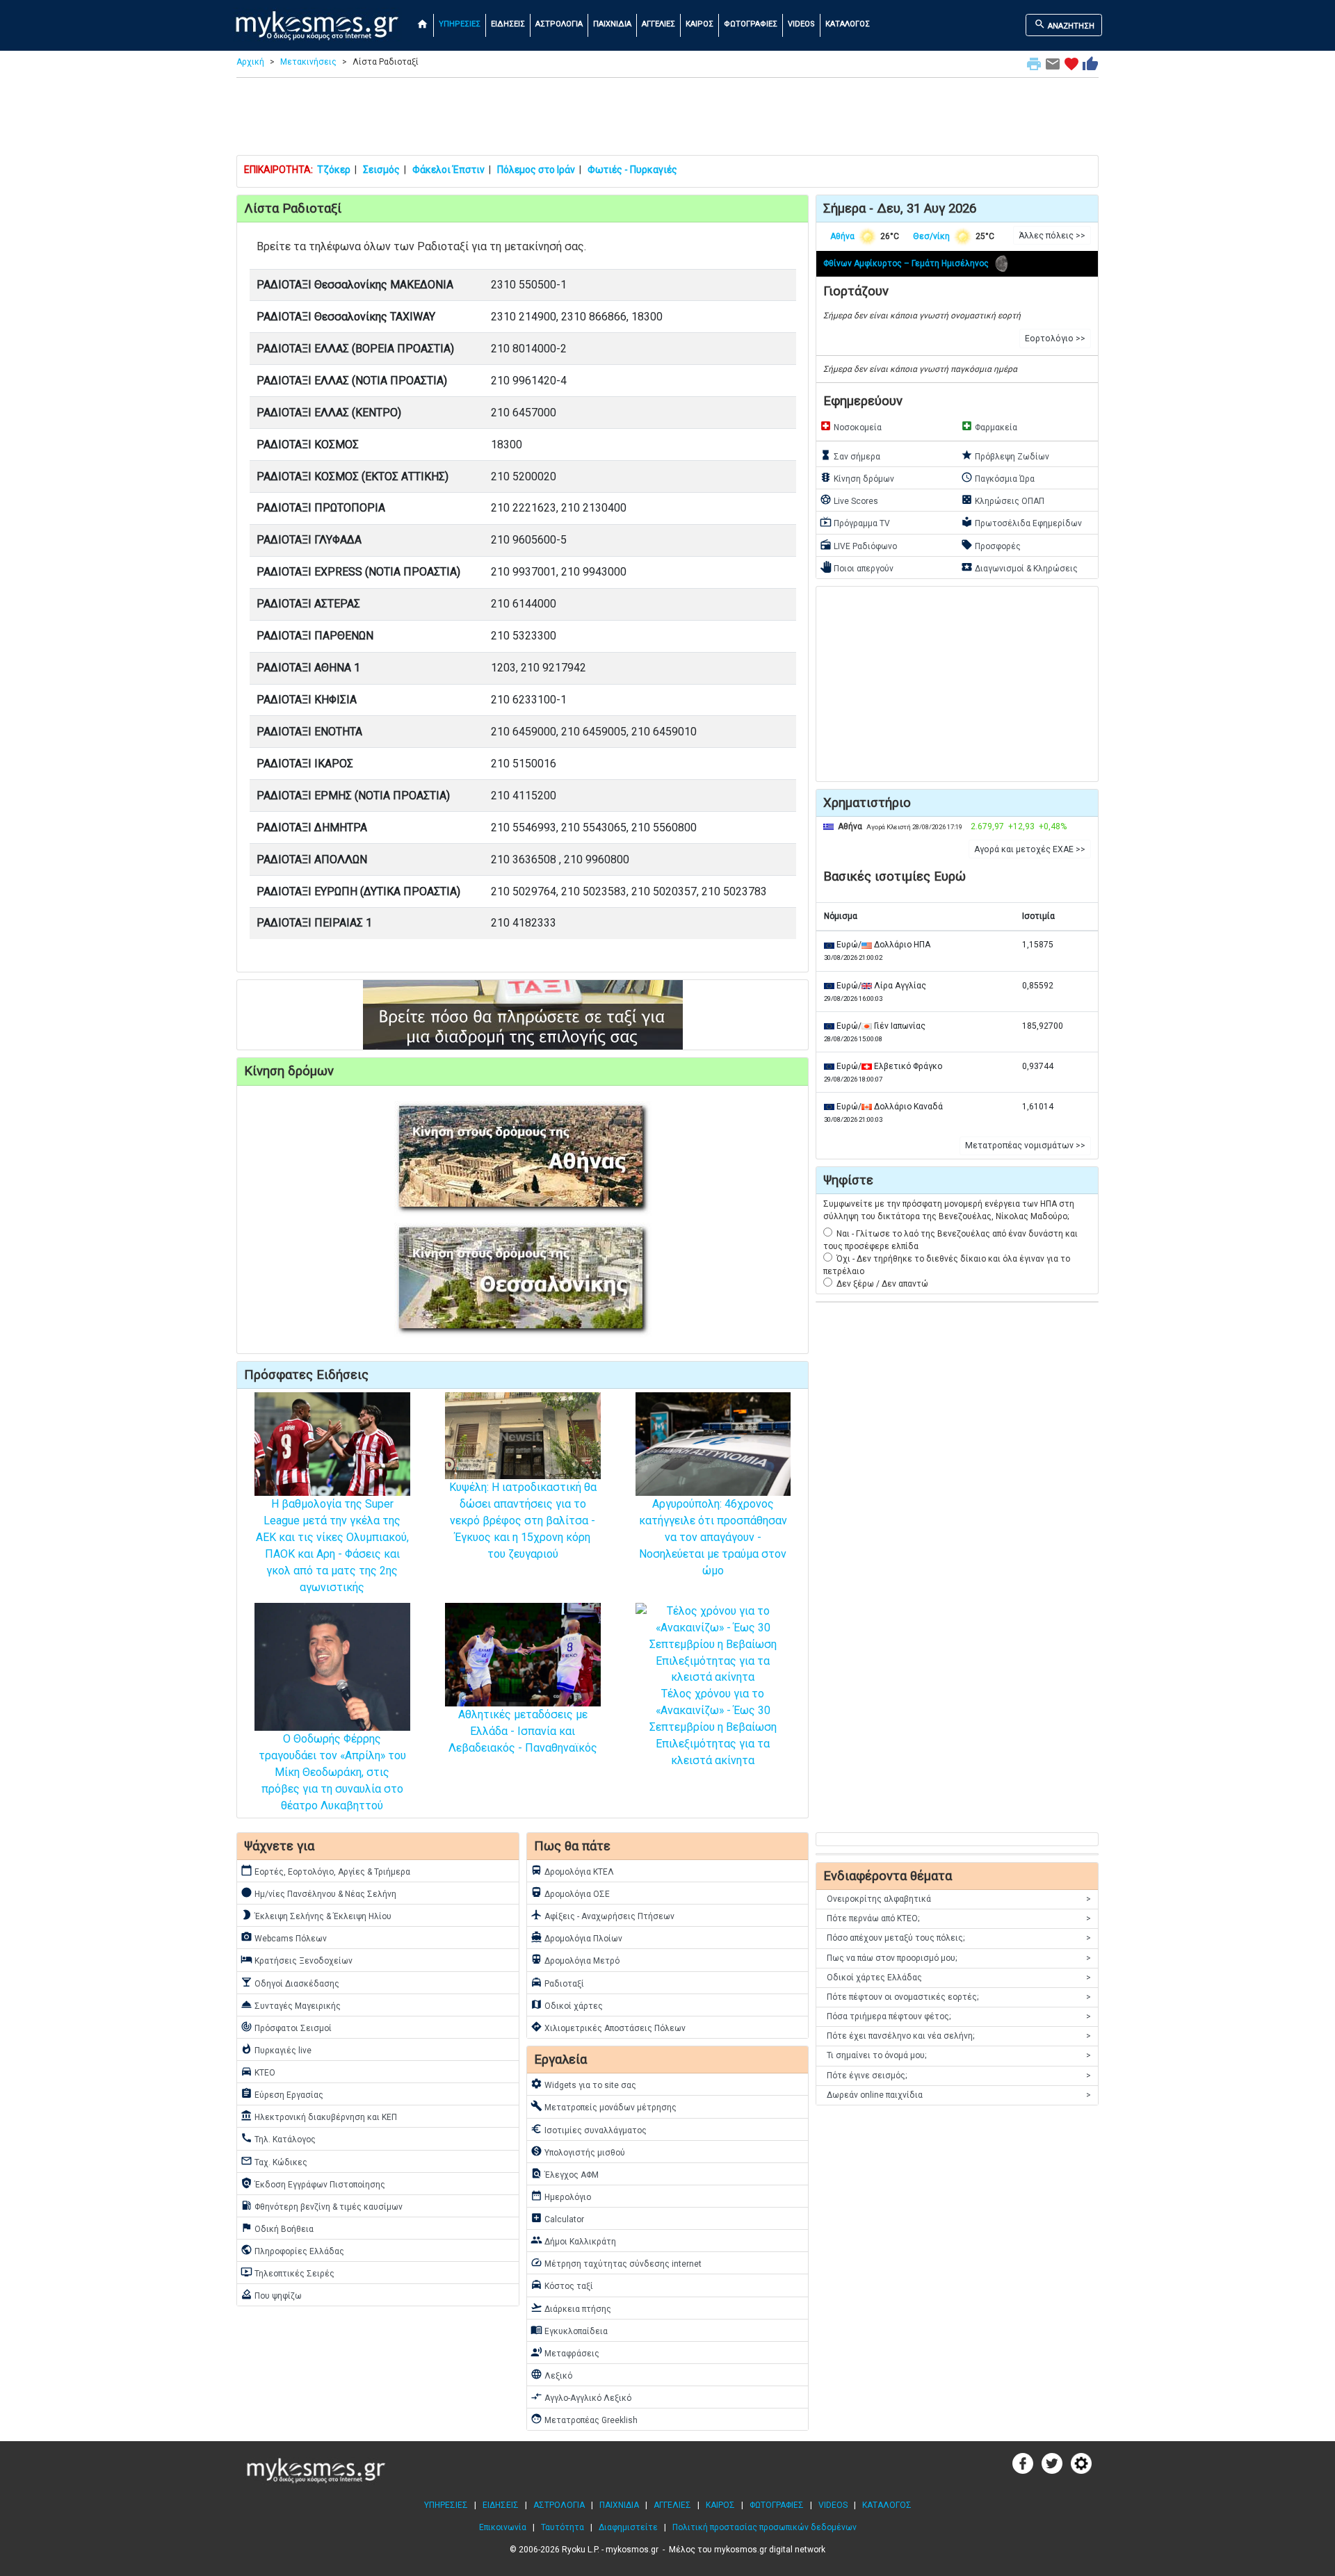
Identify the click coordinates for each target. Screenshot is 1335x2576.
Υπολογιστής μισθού (578, 2151)
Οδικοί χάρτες (567, 2005)
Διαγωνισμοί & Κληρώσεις (1019, 567)
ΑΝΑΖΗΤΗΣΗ (1064, 24)
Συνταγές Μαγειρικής (291, 2005)
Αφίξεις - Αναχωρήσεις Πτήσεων (602, 1915)
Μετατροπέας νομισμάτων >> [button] (1025, 1146)
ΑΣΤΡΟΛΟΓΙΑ (559, 24)
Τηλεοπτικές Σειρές (288, 2272)
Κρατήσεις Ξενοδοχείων (297, 1959)
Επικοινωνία (503, 2527)
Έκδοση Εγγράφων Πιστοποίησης (313, 2183)
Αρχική (250, 62)
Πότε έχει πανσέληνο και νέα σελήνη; (959, 2036)
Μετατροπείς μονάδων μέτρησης (604, 2106)
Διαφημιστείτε (628, 2527)
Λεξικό (551, 2374)
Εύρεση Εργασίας (282, 2094)
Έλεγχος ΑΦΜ (565, 2174)
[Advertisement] (667, 120)
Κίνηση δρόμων (857, 478)
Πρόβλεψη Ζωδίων (1005, 455)
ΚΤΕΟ (258, 2071)
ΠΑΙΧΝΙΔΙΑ (612, 24)
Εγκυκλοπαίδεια (569, 2330)
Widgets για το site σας (583, 2084)
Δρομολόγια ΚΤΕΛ (572, 1870)
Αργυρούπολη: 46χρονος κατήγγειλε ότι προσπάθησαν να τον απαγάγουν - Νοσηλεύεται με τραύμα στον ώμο (713, 1537)
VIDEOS (801, 24)
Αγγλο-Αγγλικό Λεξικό (581, 2397)
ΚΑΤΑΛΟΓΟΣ (848, 24)
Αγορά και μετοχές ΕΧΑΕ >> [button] (1030, 849)
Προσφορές (991, 545)
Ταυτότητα (563, 2527)
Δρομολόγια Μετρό (575, 1959)
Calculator (557, 2218)
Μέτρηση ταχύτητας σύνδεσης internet (616, 2263)
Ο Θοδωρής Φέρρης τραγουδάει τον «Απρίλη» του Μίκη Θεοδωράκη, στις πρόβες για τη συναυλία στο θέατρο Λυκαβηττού (332, 1772)
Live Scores (849, 500)
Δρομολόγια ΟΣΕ (570, 1893)
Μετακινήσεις (308, 62)
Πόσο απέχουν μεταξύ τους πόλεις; (959, 1938)
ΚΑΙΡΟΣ (699, 24)
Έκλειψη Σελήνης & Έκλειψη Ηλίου (316, 1915)
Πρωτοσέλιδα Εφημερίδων (1021, 522)
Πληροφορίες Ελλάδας (292, 2250)
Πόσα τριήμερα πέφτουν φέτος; (959, 2016)
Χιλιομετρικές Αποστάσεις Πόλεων (608, 2027)
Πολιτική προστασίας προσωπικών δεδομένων (764, 2527)
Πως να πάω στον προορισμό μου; (959, 1958)
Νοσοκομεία (851, 426)
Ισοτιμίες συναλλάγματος (589, 2129)
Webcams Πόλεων (284, 1937)
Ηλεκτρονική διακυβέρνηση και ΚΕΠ (319, 2116)
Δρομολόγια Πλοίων (576, 1937)
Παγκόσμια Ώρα (998, 478)
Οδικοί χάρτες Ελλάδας (959, 1978)
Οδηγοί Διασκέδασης (290, 1982)
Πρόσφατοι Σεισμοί (286, 2027)
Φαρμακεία (989, 426)
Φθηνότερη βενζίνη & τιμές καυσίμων (322, 2206)
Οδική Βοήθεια (277, 2228)
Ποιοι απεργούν (857, 567)
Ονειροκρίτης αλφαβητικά (959, 1899)
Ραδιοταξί (557, 1982)
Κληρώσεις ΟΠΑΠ (1003, 500)
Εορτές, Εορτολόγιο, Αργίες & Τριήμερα (325, 1870)
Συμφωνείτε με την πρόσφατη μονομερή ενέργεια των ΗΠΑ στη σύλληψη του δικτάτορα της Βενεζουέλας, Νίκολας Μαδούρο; (949, 1210)
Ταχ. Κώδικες (274, 2161)
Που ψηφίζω (271, 2294)
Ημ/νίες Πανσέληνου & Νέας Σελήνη (318, 1893)
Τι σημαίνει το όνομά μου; (959, 2055)
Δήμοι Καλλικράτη (573, 2240)
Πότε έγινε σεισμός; (959, 2076)
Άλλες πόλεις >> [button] (1052, 236)
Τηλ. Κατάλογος (278, 2138)
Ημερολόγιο (561, 2196)
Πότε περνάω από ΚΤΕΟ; (959, 1918)
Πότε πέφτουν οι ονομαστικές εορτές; (959, 1997)
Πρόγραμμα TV (855, 522)
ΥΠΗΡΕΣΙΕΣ (460, 24)
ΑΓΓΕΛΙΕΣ (658, 24)
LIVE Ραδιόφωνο (858, 545)
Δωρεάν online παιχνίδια (959, 2095)
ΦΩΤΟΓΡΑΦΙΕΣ (751, 24)
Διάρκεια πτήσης (571, 2308)
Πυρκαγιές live (276, 2049)
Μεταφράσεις (565, 2352)
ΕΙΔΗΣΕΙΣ (508, 24)
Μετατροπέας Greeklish (584, 2419)
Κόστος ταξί (562, 2285)
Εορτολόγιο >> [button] (1055, 339)
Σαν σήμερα (850, 455)
